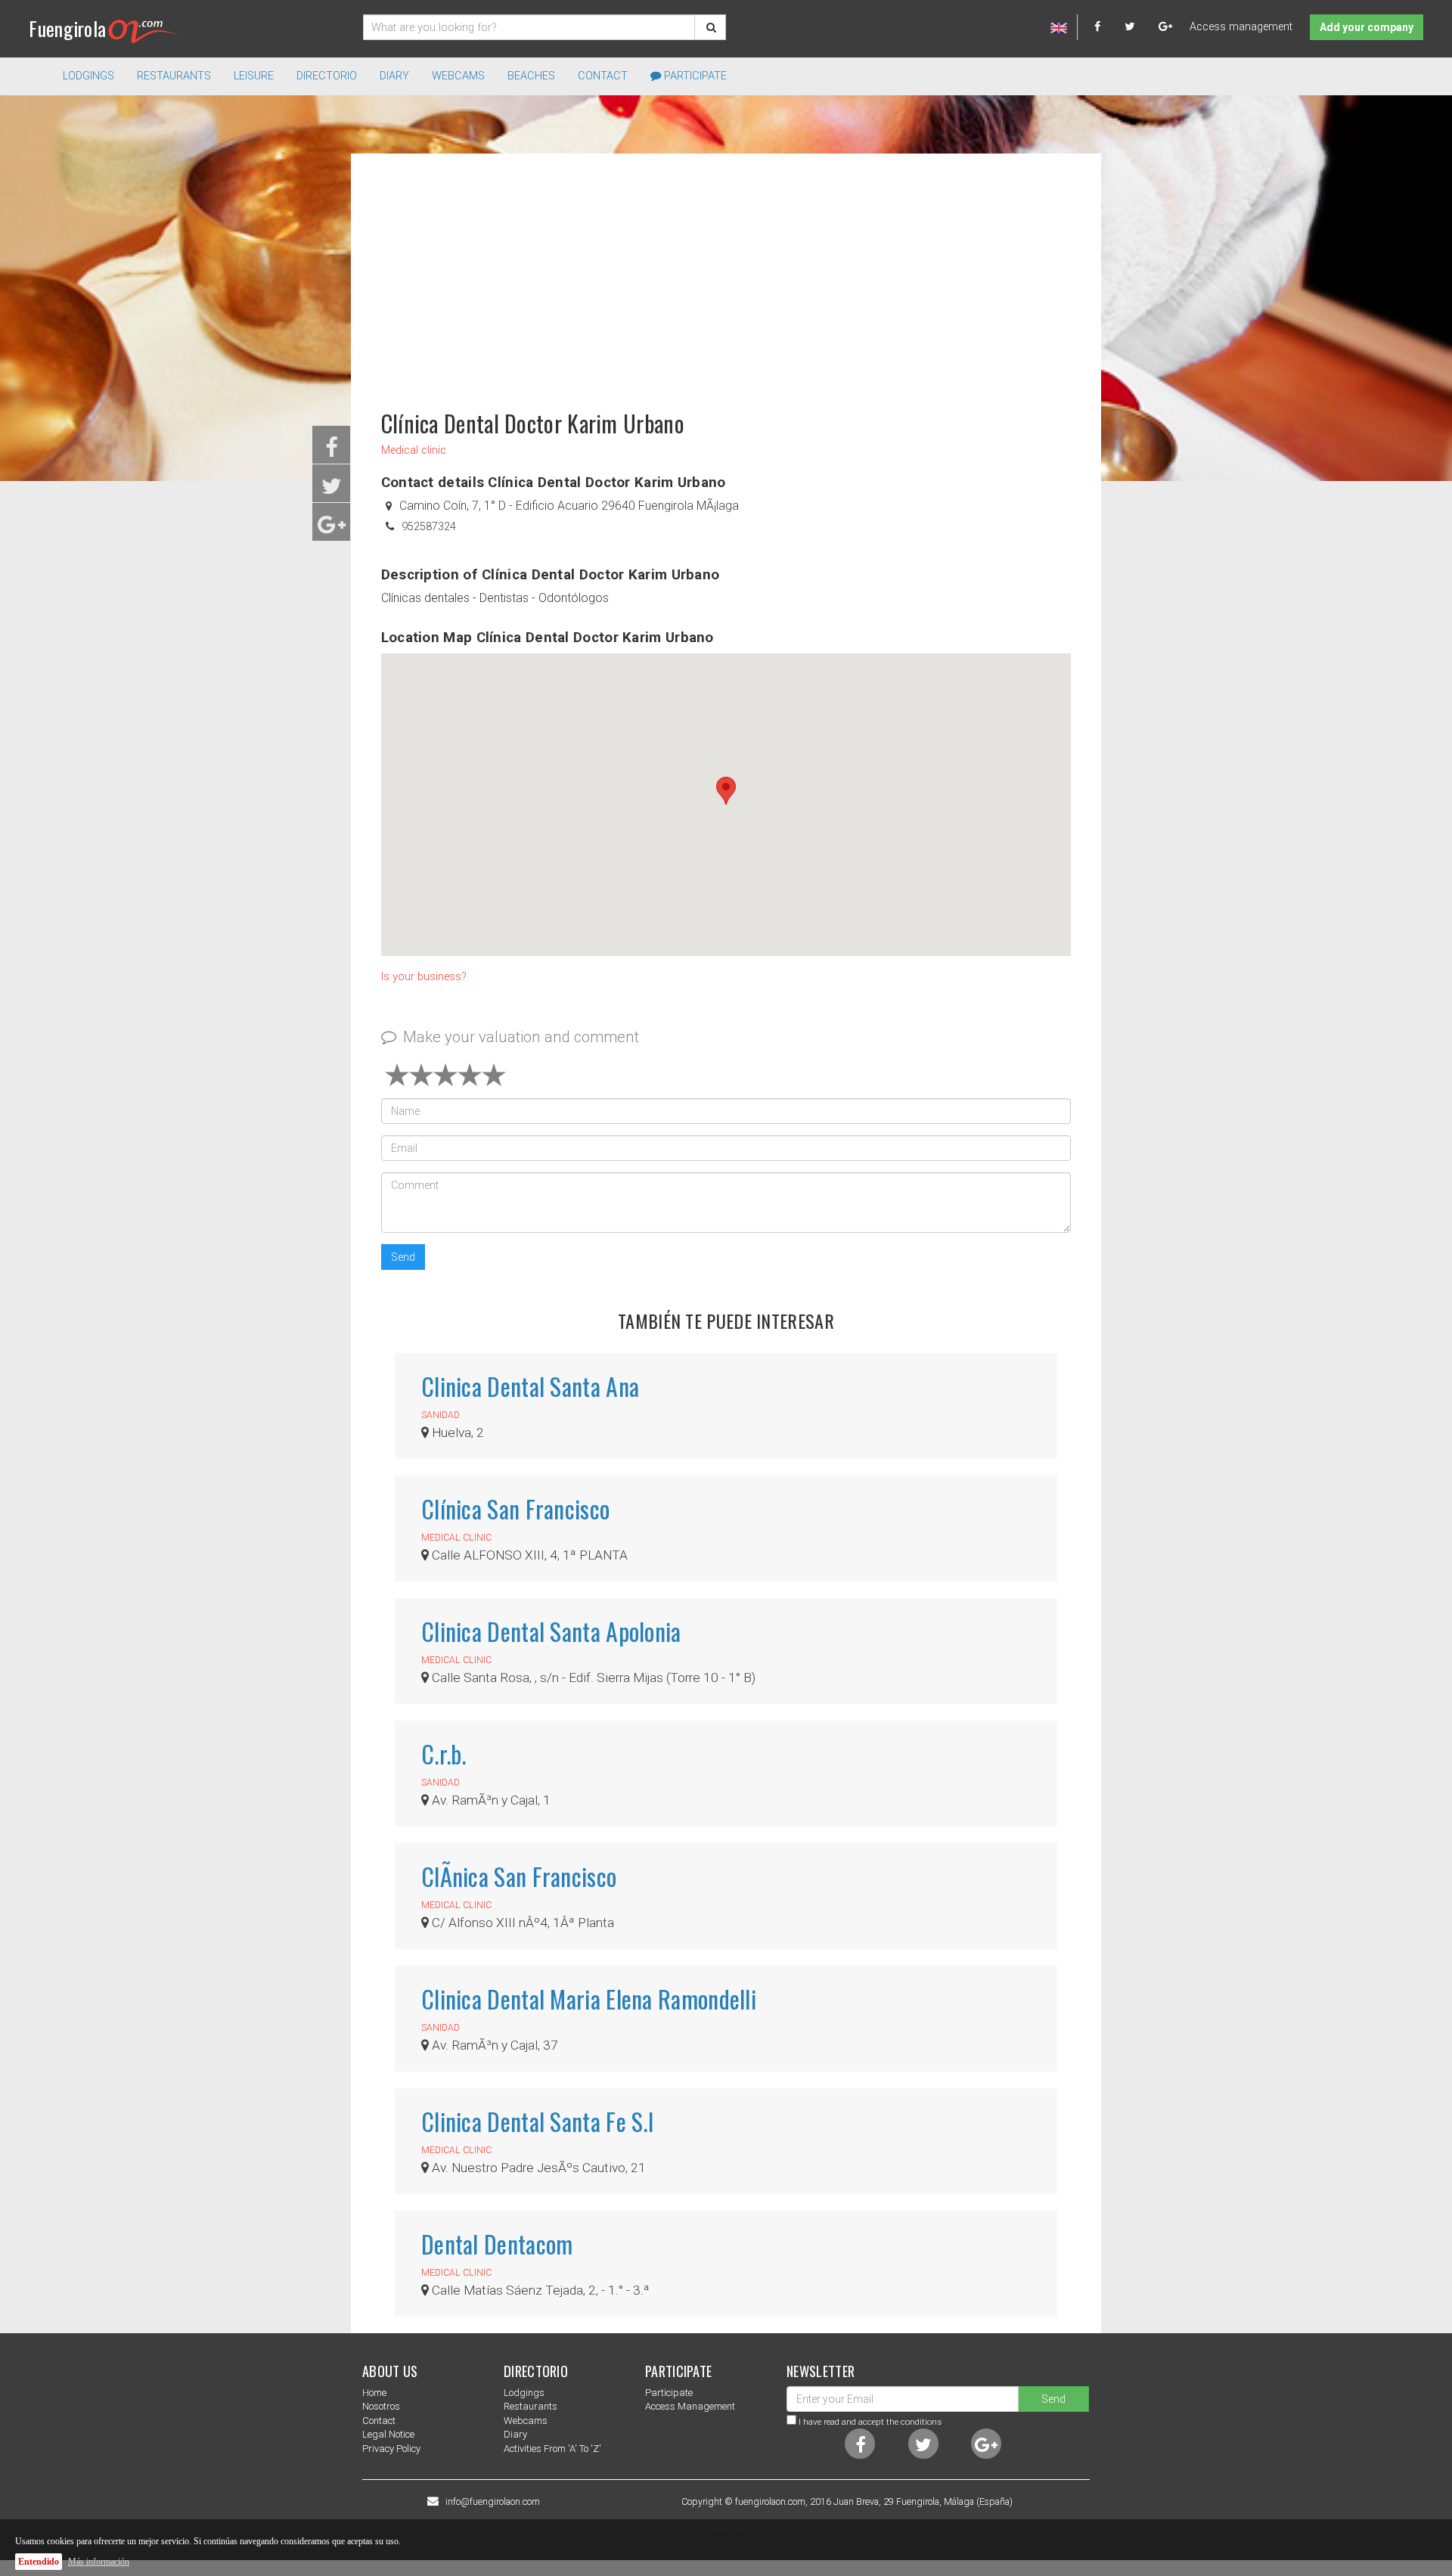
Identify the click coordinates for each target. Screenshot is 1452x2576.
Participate (694, 76)
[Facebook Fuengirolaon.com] (1108, 27)
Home (374, 2393)
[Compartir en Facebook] (332, 452)
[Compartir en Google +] (332, 529)
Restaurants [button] (174, 76)
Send (403, 1257)
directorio (327, 76)
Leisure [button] (254, 76)
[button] (726, 791)
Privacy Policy (391, 2449)
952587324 (429, 527)
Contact (603, 76)
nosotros (381, 2406)
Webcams (458, 76)
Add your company (1367, 27)
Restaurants (531, 2406)
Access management (1241, 27)
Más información (99, 2562)
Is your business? (424, 977)
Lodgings (524, 2393)
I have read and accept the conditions (870, 2422)
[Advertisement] (726, 275)
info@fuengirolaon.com (493, 2502)
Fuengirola (67, 28)
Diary (394, 76)
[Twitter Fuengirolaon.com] (1140, 27)
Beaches (531, 76)
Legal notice (388, 2434)
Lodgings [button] (88, 76)
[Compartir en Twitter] (332, 490)
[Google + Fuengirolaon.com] (1166, 27)
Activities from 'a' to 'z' (552, 2449)
